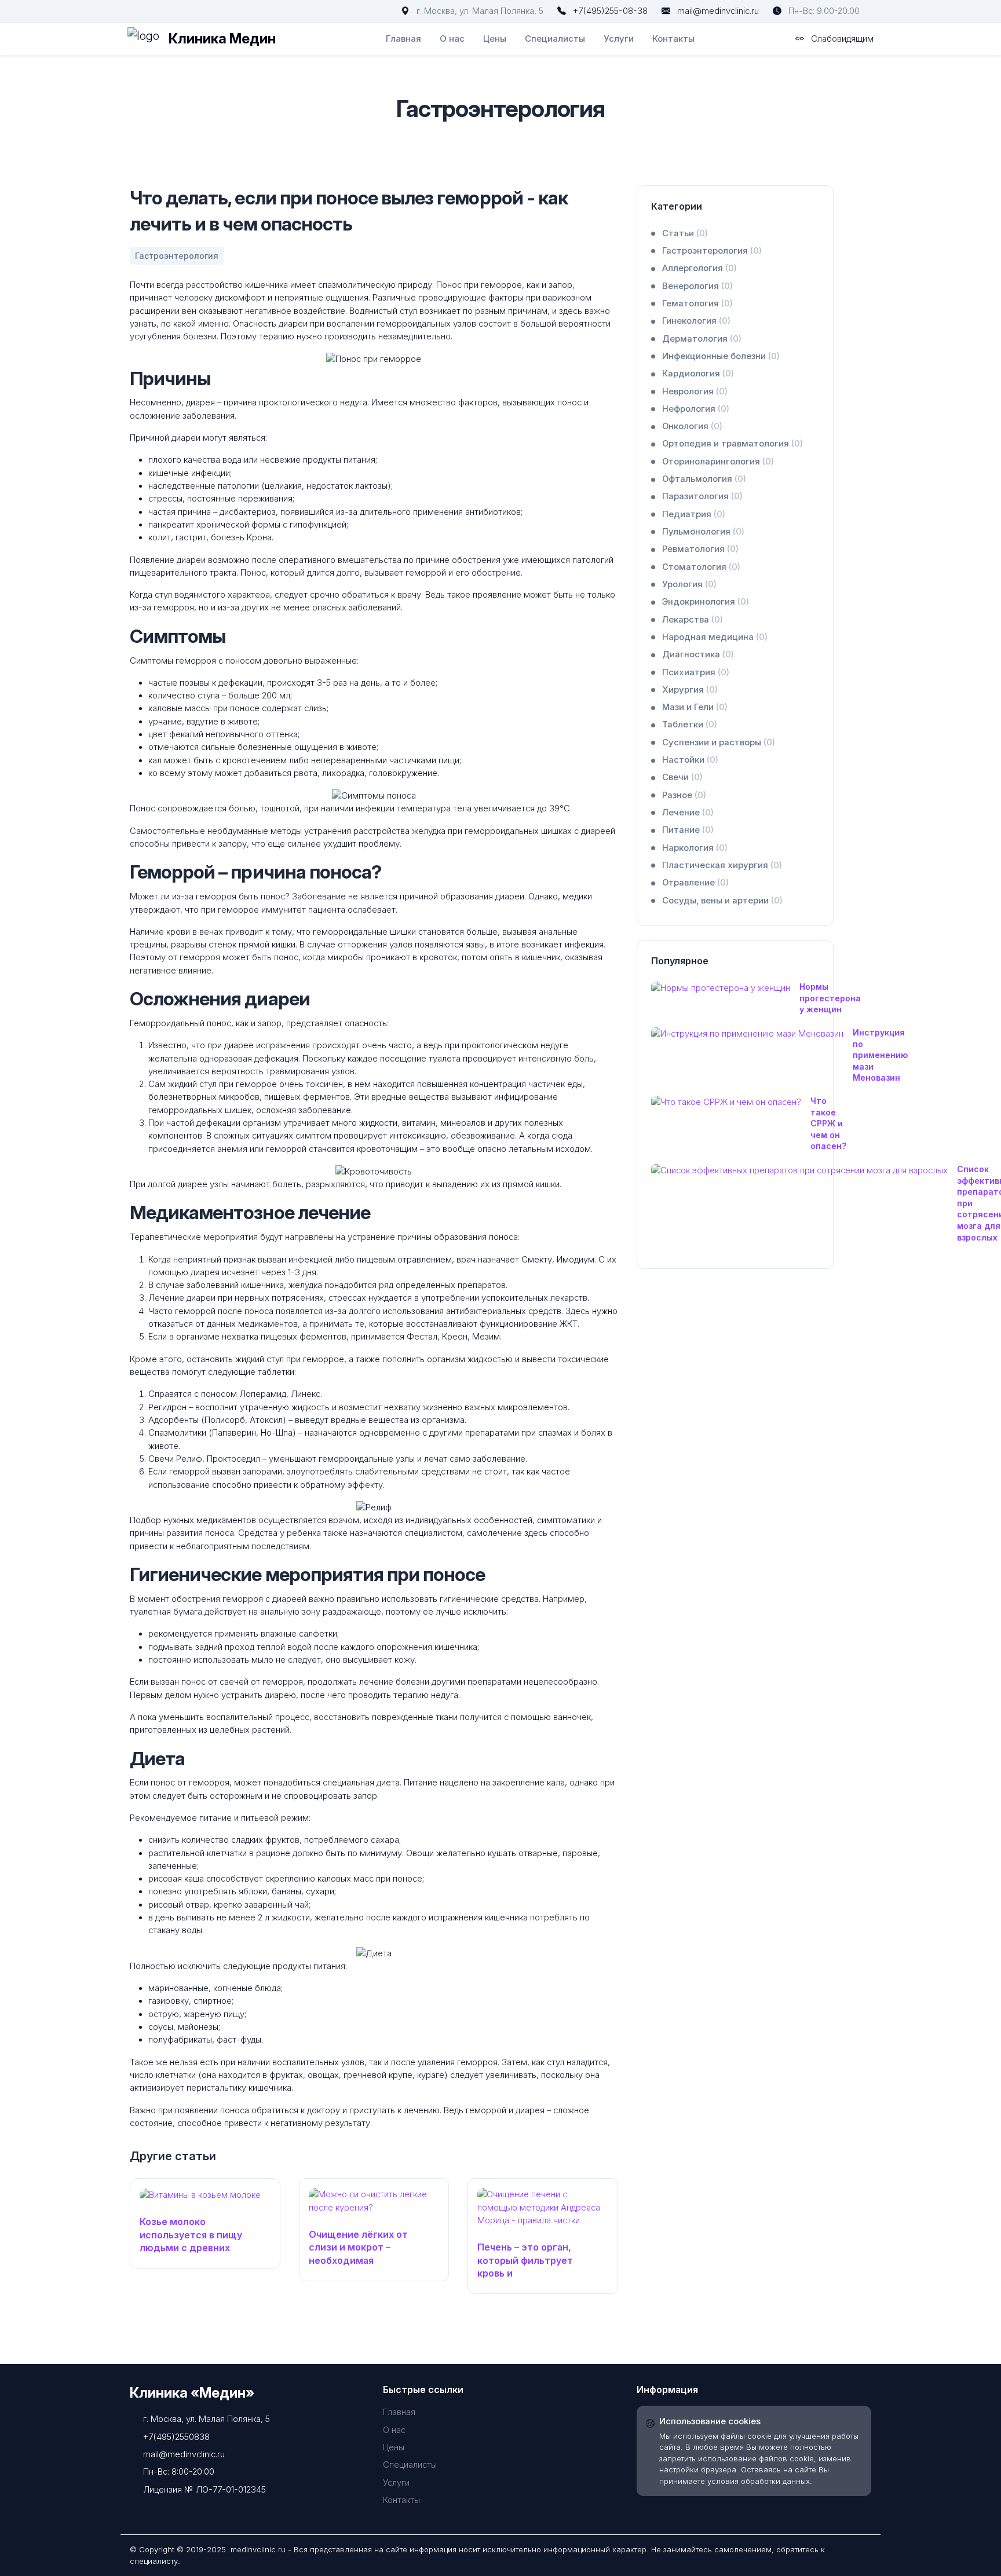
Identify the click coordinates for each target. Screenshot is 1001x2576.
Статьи (685, 233)
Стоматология (701, 567)
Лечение (688, 813)
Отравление (695, 883)
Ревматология (700, 549)
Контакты (673, 39)
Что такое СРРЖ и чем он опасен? (828, 1123)
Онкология (692, 426)
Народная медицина (715, 637)
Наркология (695, 848)
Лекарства (693, 620)
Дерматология (702, 339)
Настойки (690, 760)
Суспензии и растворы (719, 742)
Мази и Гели (695, 707)
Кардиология (698, 374)
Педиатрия (694, 514)
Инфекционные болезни (721, 356)
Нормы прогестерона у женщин (830, 998)
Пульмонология (703, 532)
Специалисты (555, 39)
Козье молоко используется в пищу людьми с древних (191, 2235)
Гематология (697, 303)
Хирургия (690, 690)
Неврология (695, 391)
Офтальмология (704, 479)
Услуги (619, 39)
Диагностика (698, 654)
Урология (689, 584)
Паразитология (702, 496)
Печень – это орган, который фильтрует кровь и (525, 2260)
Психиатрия (696, 672)
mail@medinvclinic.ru (718, 11)
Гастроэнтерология (712, 251)
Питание (688, 830)
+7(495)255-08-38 (610, 11)
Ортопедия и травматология (733, 444)
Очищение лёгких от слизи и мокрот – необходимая (358, 2247)
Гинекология (696, 321)
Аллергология (699, 268)
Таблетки (690, 724)
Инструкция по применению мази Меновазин (880, 1055)
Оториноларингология (718, 462)
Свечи (682, 777)
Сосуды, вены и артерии (722, 901)
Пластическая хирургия (722, 865)
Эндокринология (706, 602)
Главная (403, 39)
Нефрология (696, 409)
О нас (452, 39)
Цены (495, 39)
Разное (684, 795)
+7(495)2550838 (176, 2437)
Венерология (697, 286)
